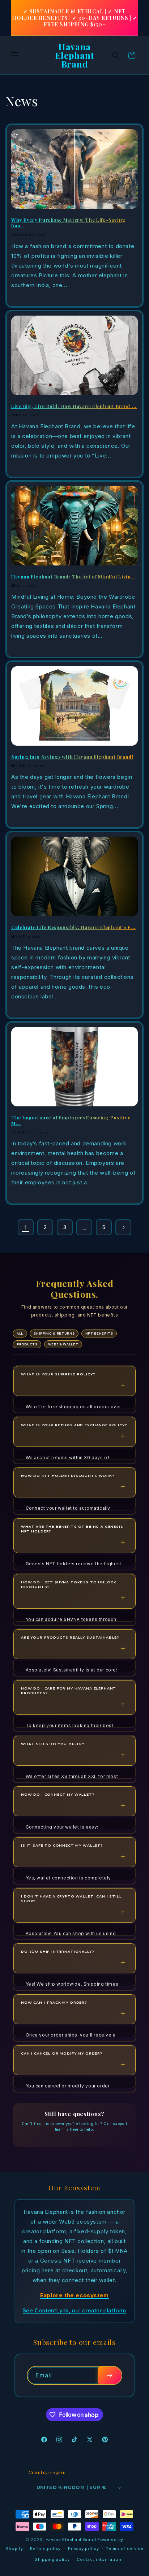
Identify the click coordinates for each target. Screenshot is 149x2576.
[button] (14, 55)
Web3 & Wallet (63, 1344)
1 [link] (26, 1228)
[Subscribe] (109, 2375)
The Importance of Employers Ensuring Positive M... (71, 1120)
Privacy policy (84, 2549)
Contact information (99, 2559)
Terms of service (125, 2549)
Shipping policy (52, 2559)
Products (27, 1344)
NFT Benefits (99, 1333)
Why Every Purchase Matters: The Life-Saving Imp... (68, 223)
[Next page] (123, 1227)
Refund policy (45, 2549)
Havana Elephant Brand (71, 2540)
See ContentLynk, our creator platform (74, 2310)
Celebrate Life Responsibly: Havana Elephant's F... (73, 927)
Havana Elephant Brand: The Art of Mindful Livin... (74, 577)
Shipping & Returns (54, 1333)
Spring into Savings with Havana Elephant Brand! (72, 757)
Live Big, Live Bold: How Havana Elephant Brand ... (74, 406)
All (20, 1333)
